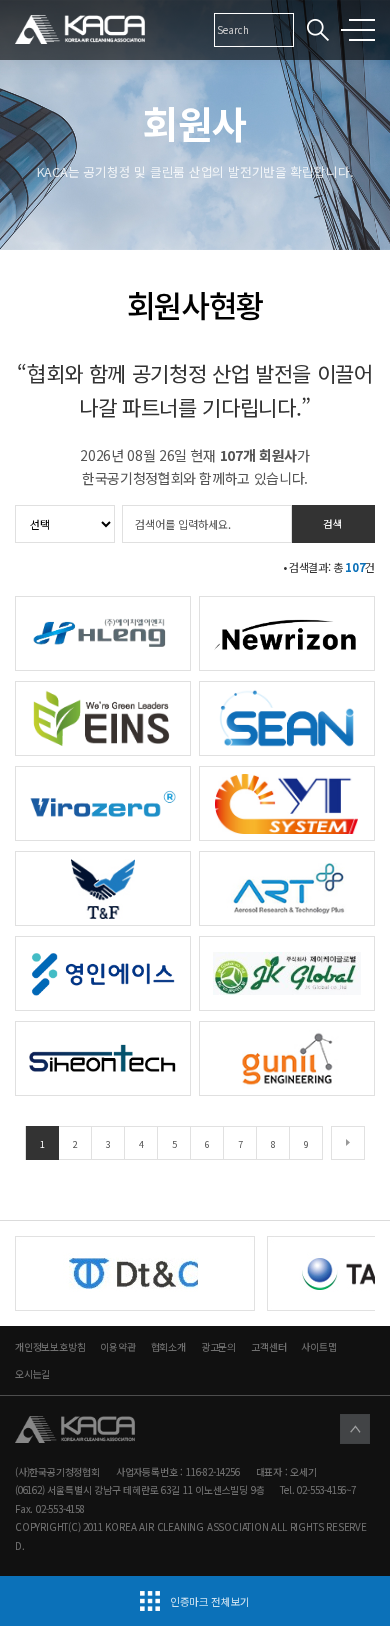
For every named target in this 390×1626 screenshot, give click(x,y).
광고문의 (218, 1347)
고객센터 (268, 1347)
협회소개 (168, 1347)
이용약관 (117, 1347)
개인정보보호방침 (50, 1347)
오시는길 (32, 1374)
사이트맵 (318, 1347)
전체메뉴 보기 (362, 30)
